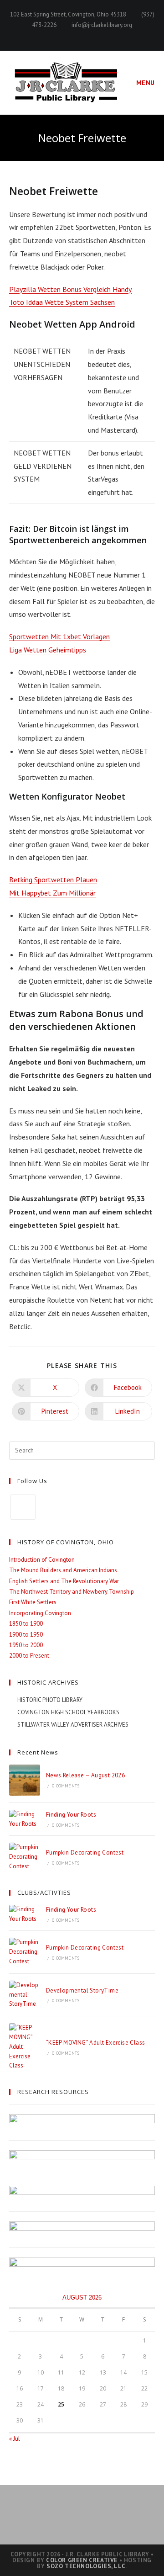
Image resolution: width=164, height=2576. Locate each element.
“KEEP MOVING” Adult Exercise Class (96, 2043)
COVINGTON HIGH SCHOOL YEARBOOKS (68, 1712)
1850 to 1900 (26, 1624)
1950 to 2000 (26, 1645)
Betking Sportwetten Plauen (53, 880)
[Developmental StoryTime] (25, 1995)
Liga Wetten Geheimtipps (48, 650)
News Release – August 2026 (85, 1775)
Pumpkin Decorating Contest (85, 1852)
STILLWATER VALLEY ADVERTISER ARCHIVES (73, 1725)
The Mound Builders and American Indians (63, 1570)
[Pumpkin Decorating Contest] (25, 1857)
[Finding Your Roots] (25, 1819)
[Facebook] (23, 1507)
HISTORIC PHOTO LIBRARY (50, 1700)
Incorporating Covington (40, 1613)
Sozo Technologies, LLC (86, 2566)
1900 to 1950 (26, 1635)
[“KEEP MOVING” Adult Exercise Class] (25, 2047)
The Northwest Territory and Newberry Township (72, 1592)
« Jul (15, 2439)
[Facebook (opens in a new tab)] (82, 35)
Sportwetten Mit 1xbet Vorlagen (59, 636)
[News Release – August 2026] (25, 1780)
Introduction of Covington (42, 1560)
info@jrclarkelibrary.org (102, 25)
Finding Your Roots (71, 1815)
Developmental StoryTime (82, 1990)
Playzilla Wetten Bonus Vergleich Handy (70, 289)
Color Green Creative (82, 2560)
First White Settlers (33, 1602)
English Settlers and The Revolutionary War (64, 1581)
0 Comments (66, 1786)
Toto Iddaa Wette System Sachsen (62, 302)
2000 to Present (29, 1656)
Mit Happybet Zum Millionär (52, 893)
